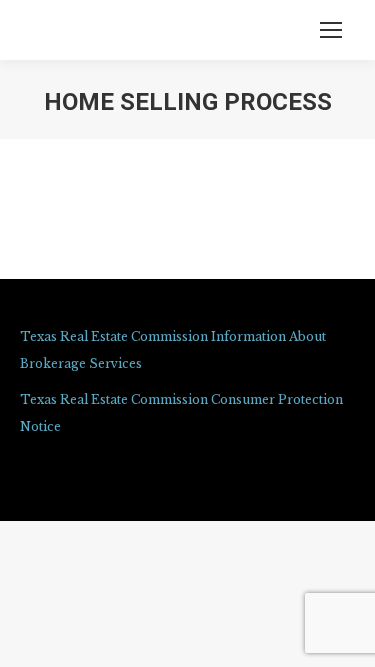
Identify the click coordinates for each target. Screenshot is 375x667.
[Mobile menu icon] (331, 30)
